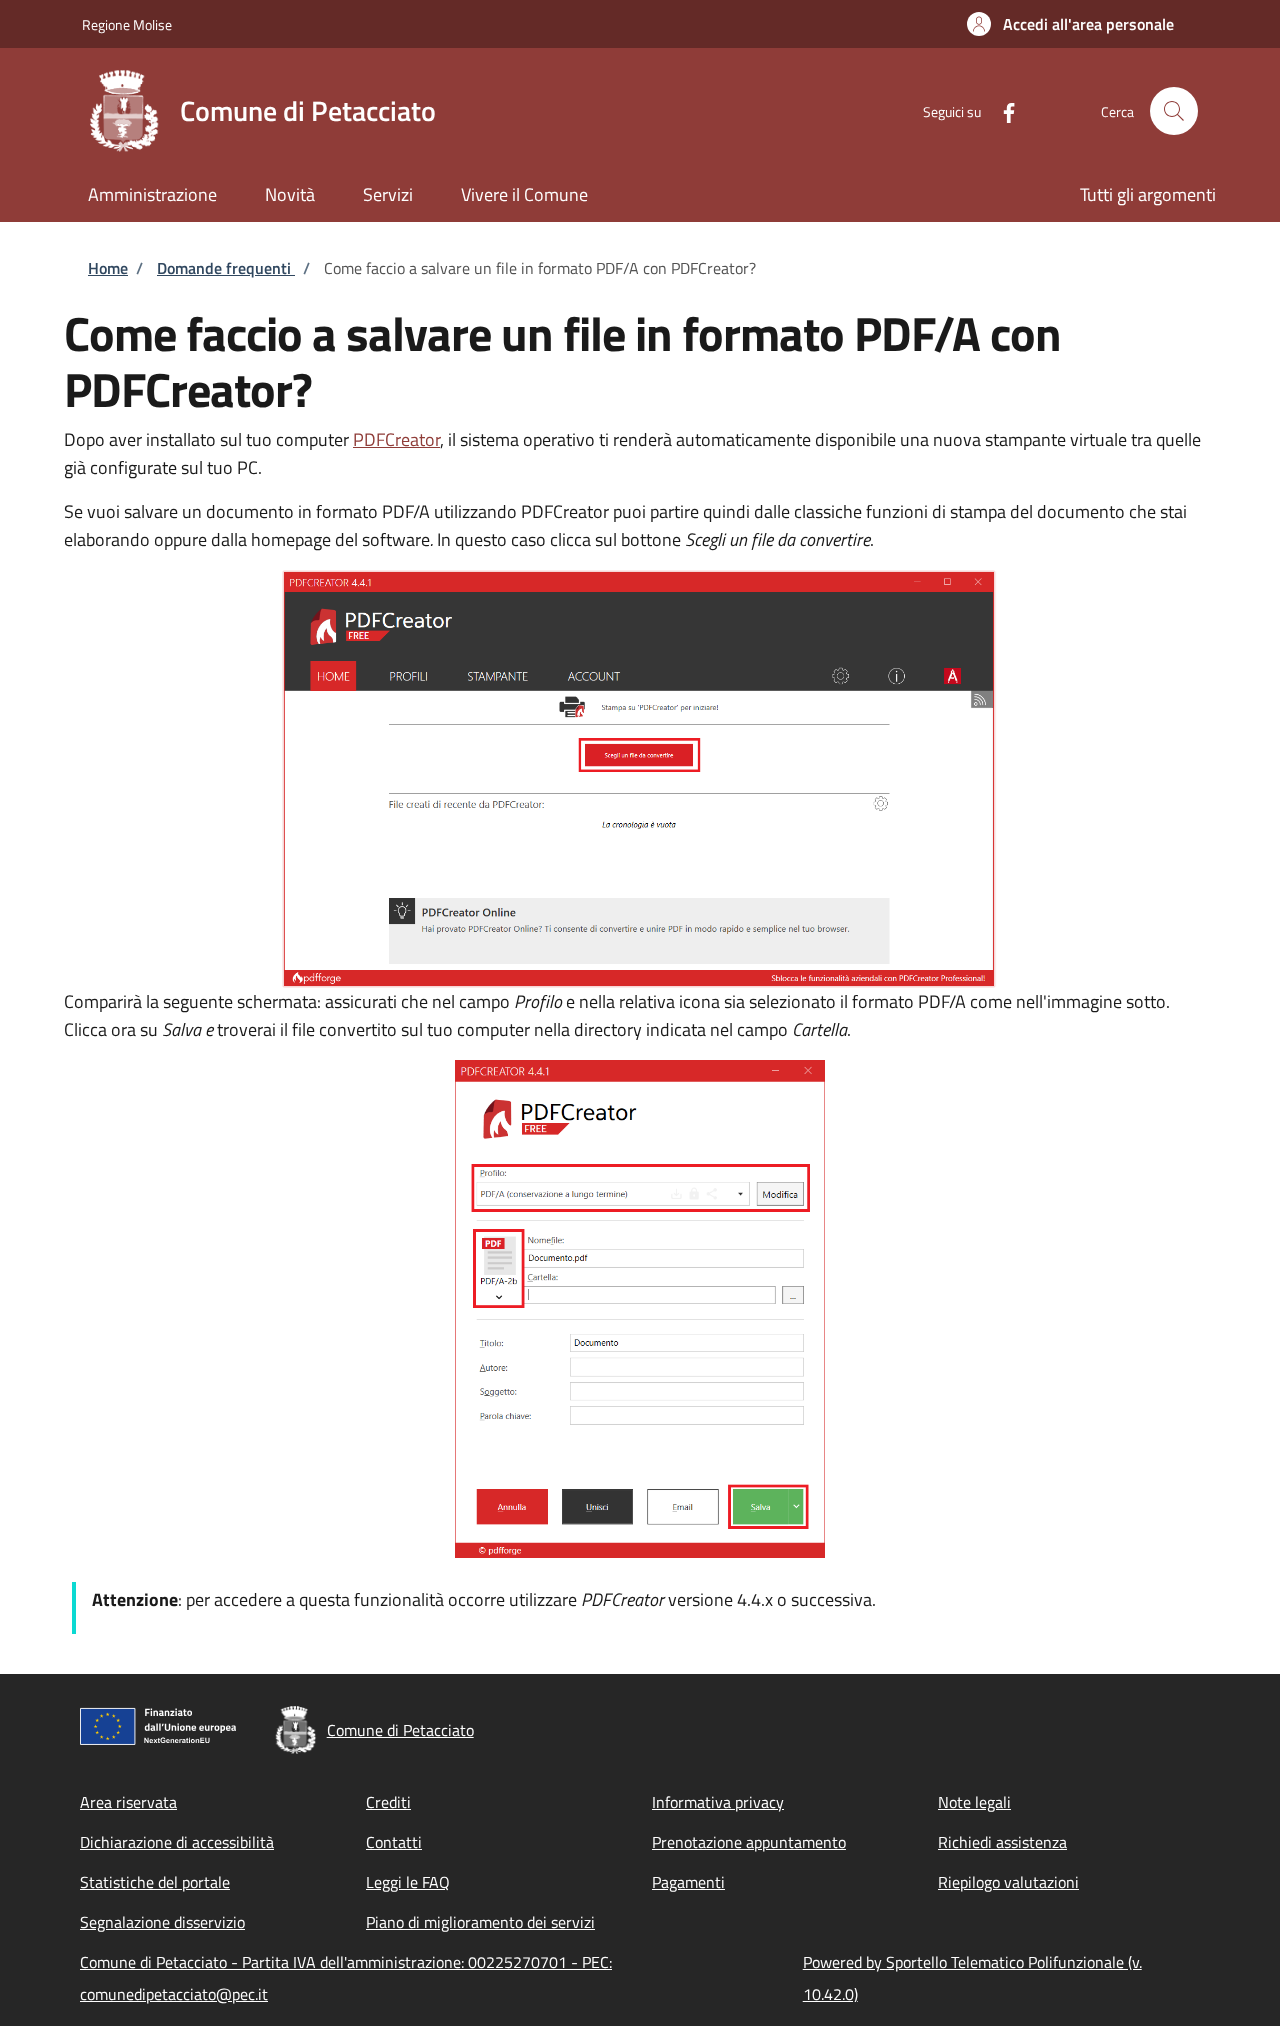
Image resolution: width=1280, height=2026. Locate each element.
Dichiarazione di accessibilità (177, 1842)
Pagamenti (688, 1882)
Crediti (388, 1802)
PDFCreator (396, 439)
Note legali (974, 1802)
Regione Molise (127, 24)
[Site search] (1174, 111)
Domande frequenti (226, 268)
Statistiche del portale (155, 1882)
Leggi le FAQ (408, 1882)
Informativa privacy (718, 1802)
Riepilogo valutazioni (1008, 1882)
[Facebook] (1001, 110)
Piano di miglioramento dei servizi (480, 1922)
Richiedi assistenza (1002, 1842)
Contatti (394, 1842)
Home (108, 268)
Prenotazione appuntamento (749, 1842)
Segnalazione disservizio (162, 1922)
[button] (1070, 24)
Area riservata (128, 1802)
